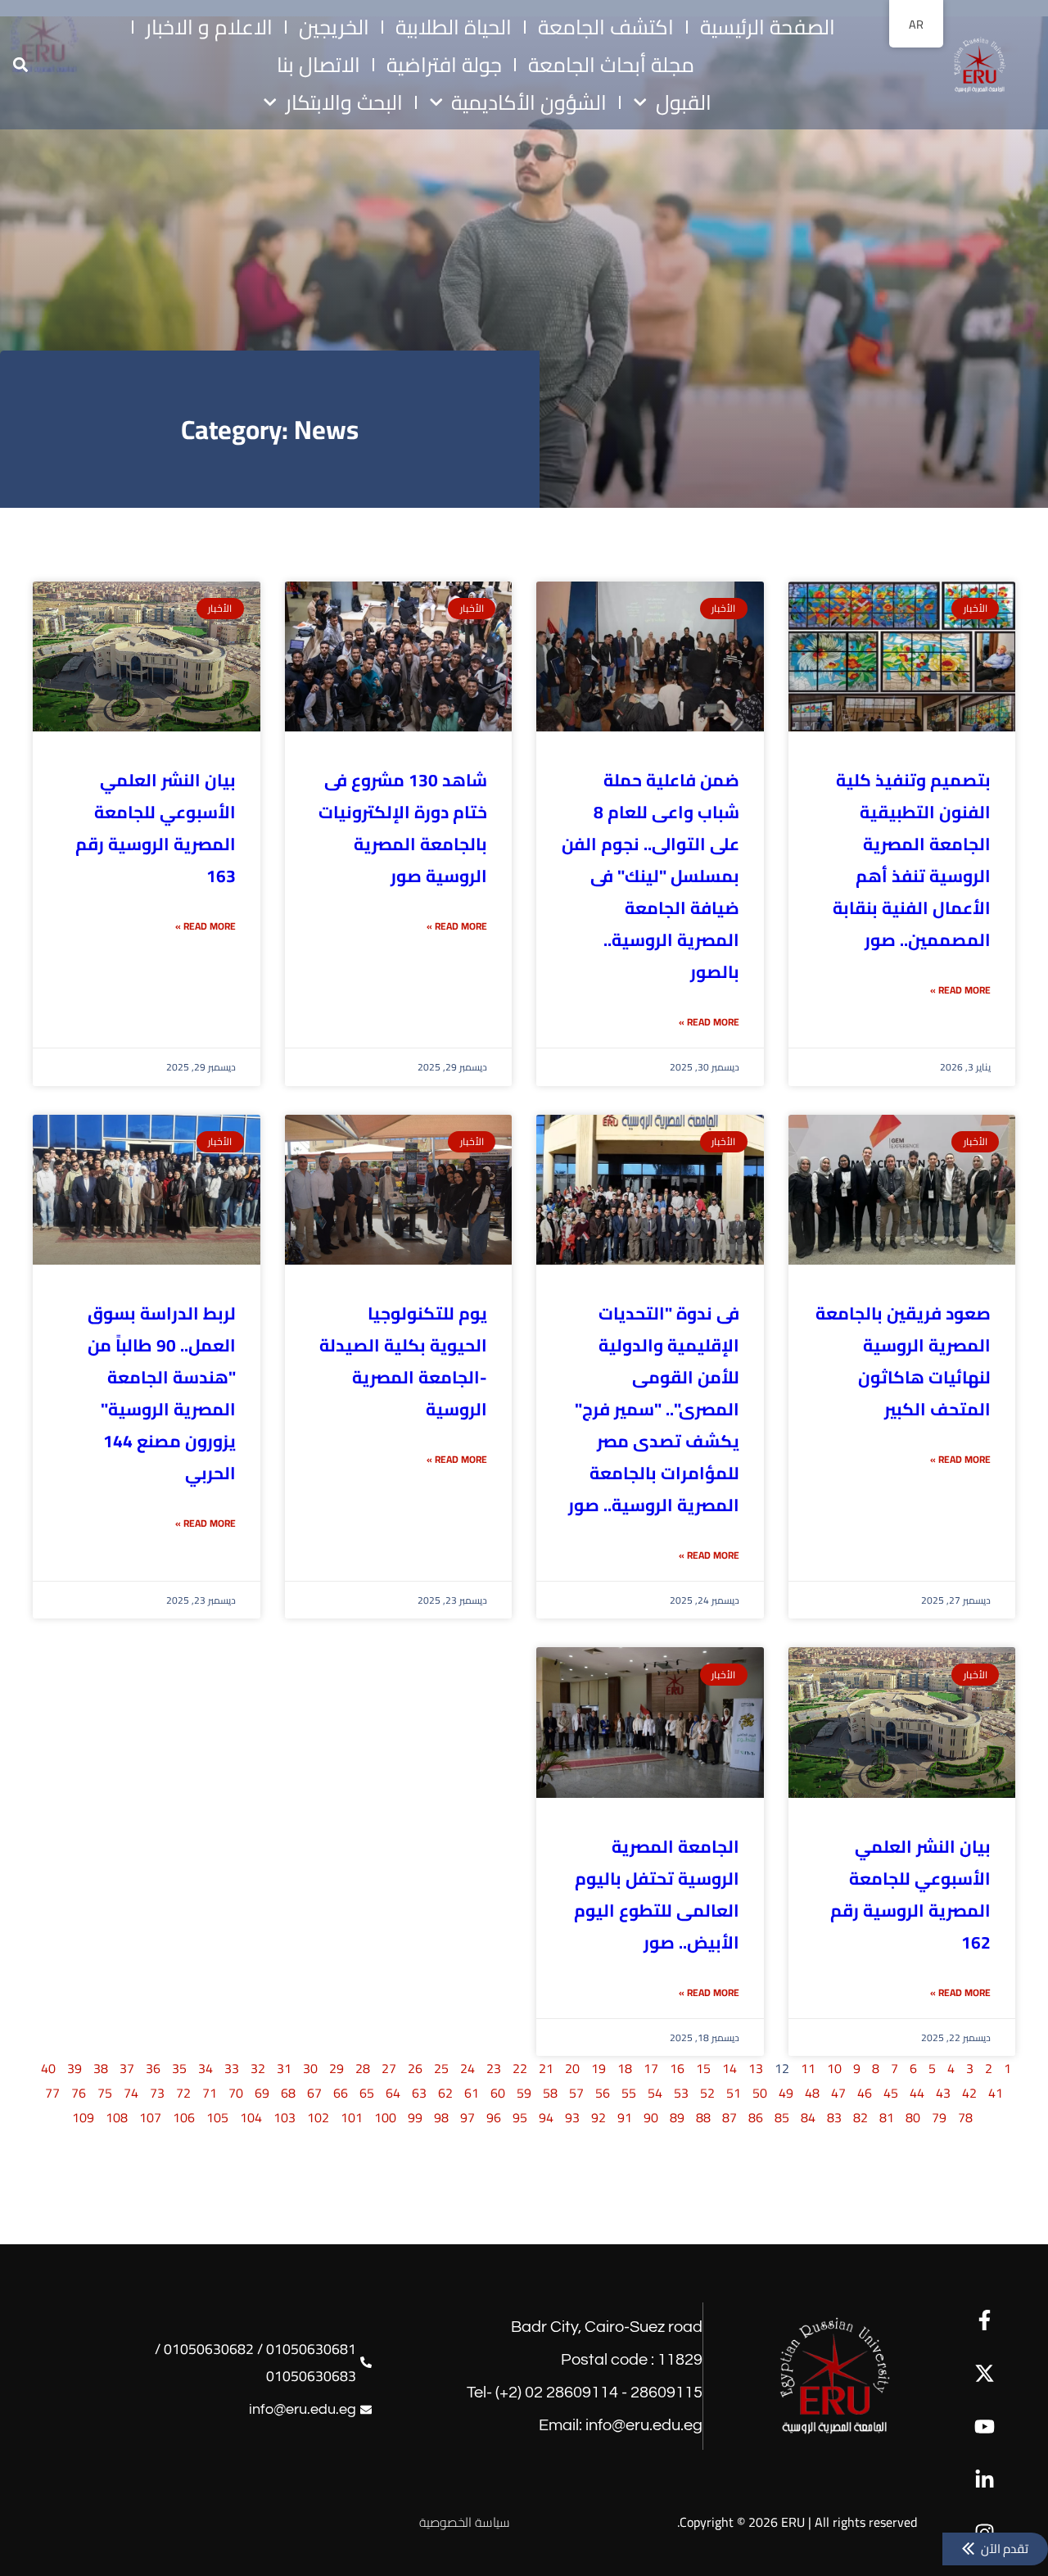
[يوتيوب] (985, 2427)
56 (603, 2093)
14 (730, 2068)
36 (153, 2068)
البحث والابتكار (344, 102)
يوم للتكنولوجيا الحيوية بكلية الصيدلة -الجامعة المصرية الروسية (403, 1361)
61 (472, 2093)
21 (546, 2068)
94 (546, 2117)
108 (117, 2117)
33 (232, 2068)
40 (48, 2068)
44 (917, 2093)
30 (310, 2068)
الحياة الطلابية (454, 27)
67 (314, 2093)
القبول (684, 102)
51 (734, 2093)
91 (625, 2117)
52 (707, 2093)
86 (756, 2117)
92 (599, 2117)
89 (677, 2117)
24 (468, 2068)
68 (288, 2093)
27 (389, 2068)
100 (385, 2117)
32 (258, 2068)
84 (808, 2117)
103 (285, 2117)
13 (756, 2068)
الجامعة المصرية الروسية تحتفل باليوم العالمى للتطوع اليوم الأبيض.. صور (657, 1895)
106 (184, 2117)
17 (651, 2068)
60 (498, 2093)
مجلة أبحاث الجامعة (611, 65)
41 (996, 2093)
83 (834, 2117)
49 (786, 2093)
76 (79, 2093)
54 (655, 2093)
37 (127, 2068)
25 (441, 2068)
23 (494, 2068)
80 (913, 2117)
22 (520, 2068)
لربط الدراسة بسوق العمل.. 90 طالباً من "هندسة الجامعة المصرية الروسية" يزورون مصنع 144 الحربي (162, 1393)
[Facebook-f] (985, 2320)
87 (730, 2117)
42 (969, 2093)
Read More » (960, 990)
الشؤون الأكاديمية (529, 102)
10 (834, 2068)
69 (262, 2093)
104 (251, 2117)
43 (943, 2093)
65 (367, 2093)
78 (965, 2117)
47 (838, 2093)
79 (939, 2117)
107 (150, 2117)
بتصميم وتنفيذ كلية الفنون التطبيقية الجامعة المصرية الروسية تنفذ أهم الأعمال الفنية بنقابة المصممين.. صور (912, 860)
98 (441, 2117)
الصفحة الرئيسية (768, 27)
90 (651, 2117)
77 (52, 2093)
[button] (20, 65)
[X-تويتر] (985, 2373)
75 (105, 2093)
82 (861, 2117)
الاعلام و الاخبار (209, 27)
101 (352, 2117)
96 (494, 2117)
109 (83, 2117)
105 (217, 2117)
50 (760, 2093)
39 (75, 2068)
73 (157, 2093)
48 (812, 2093)
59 (524, 2093)
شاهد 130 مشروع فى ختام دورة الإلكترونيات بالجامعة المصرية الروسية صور (403, 828)
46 (865, 2093)
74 (131, 2093)
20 (572, 2068)
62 (445, 2093)
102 (318, 2117)
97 (468, 2117)
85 (782, 2117)
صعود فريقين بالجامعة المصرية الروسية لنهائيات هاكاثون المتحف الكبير (903, 1361)
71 (210, 2093)
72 (183, 2093)
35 (179, 2068)
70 (236, 2093)
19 (599, 2068)
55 (629, 2093)
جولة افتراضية (444, 65)
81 (887, 2117)
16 (677, 2068)
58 (550, 2093)
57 (576, 2093)
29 (337, 2068)
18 (625, 2068)
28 (363, 2068)
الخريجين (334, 27)
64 (393, 2093)
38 (101, 2068)
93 (572, 2117)
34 (206, 2068)
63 (419, 2093)
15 (703, 2068)
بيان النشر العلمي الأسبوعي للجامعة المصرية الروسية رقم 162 (910, 1895)
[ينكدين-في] (985, 2480)
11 (808, 2068)
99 (415, 2117)
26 (415, 2068)
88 (703, 2117)
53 (681, 2093)
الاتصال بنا (318, 65)
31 (284, 2068)
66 (341, 2093)
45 (891, 2093)
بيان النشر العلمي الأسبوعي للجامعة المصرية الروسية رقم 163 (156, 828)
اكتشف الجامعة (606, 27)
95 (520, 2117)
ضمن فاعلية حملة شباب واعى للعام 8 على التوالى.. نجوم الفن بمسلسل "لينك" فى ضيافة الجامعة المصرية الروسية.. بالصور (650, 876)
